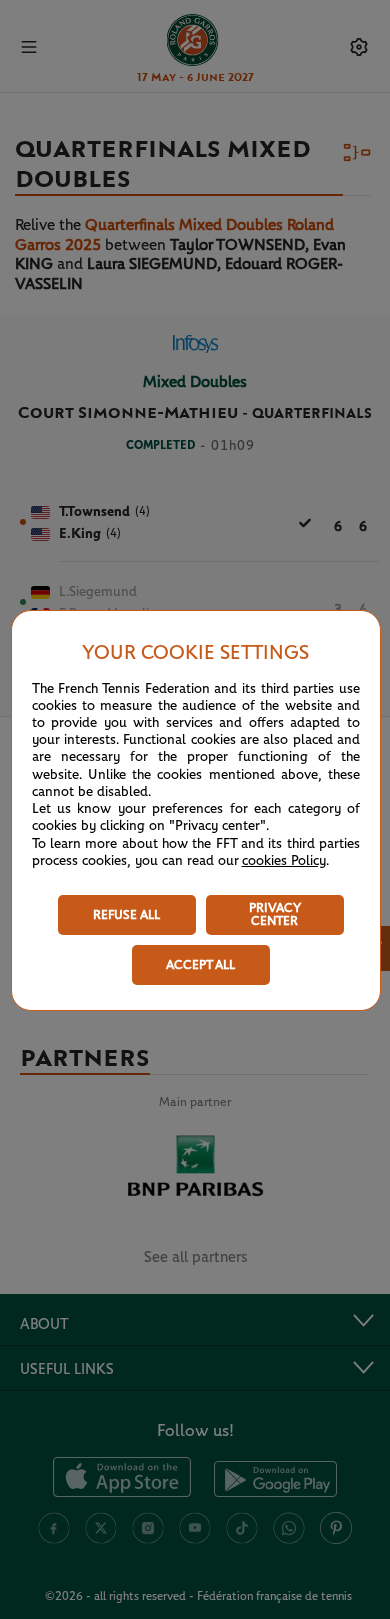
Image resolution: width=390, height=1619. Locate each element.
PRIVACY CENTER (275, 915)
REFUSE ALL (126, 915)
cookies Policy (284, 861)
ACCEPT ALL (200, 965)
